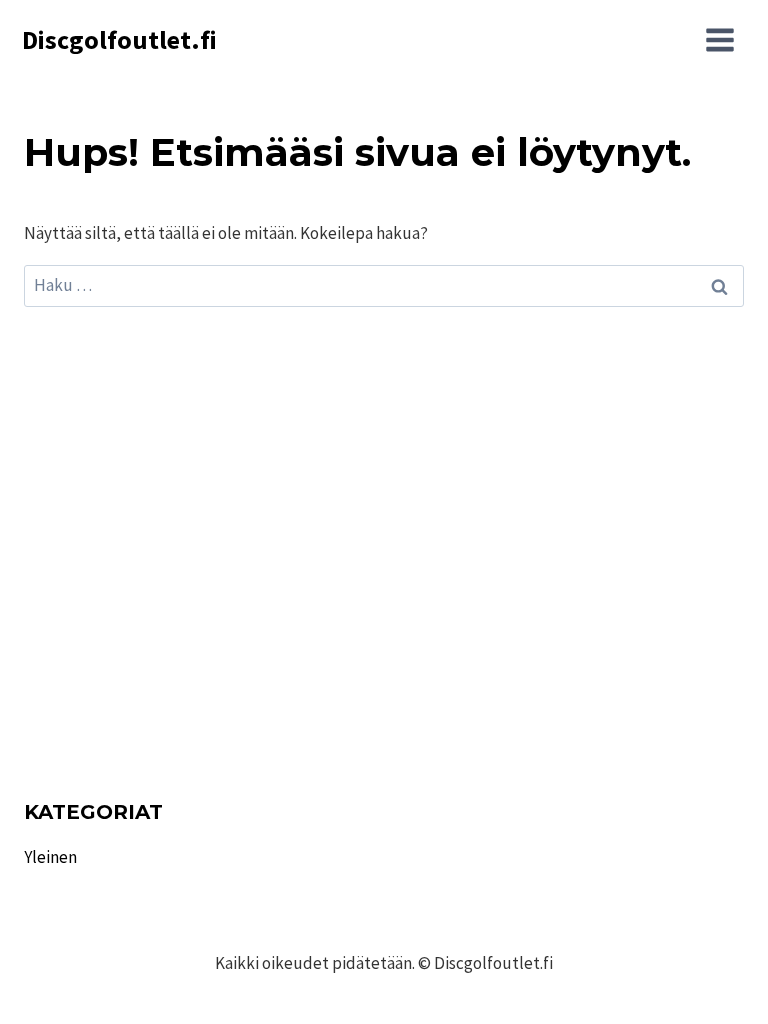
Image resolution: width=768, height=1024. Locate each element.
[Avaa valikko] (720, 40)
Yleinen (50, 857)
